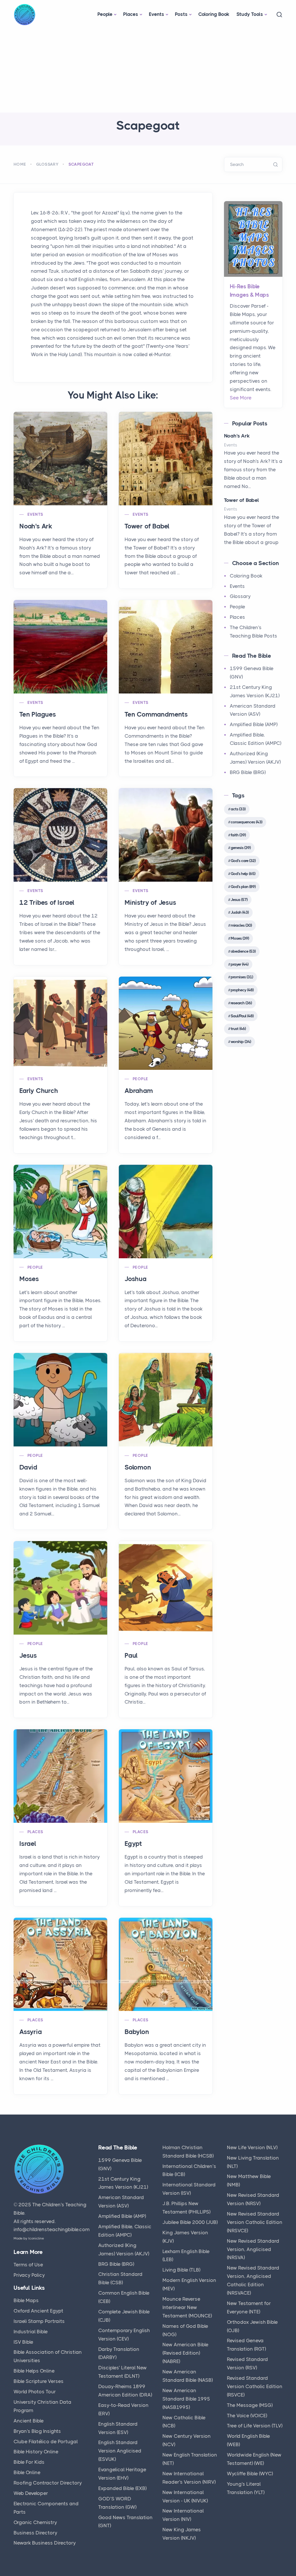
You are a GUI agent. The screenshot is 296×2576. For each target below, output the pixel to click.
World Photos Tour (35, 2392)
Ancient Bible (29, 2421)
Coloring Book (214, 14)
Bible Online (27, 2472)
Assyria (31, 2032)
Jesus (28, 1656)
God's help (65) (243, 874)
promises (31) (242, 977)
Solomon (138, 1467)
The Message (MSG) (250, 2405)
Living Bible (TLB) (181, 2270)
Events (157, 14)
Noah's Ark (36, 526)
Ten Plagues (38, 714)
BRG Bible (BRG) (248, 772)
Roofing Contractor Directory (48, 2483)
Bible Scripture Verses (39, 2381)
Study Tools (250, 14)
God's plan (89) (243, 887)
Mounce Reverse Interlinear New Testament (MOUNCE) (187, 2307)
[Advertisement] (148, 69)
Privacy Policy (29, 2275)
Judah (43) (240, 912)
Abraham (139, 1091)
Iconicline (36, 2238)
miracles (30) (241, 925)
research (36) (241, 1003)
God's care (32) (243, 861)
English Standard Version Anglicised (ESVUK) (120, 2451)
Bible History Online (36, 2452)
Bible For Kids (29, 2462)
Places (131, 14)
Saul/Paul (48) (242, 1016)
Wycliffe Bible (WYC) (250, 2474)
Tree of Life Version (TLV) (255, 2426)
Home (20, 164)
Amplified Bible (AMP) (254, 724)
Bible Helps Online (34, 2371)
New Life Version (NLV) (252, 2147)
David (28, 1467)
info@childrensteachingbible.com (52, 2229)
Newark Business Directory (45, 2543)
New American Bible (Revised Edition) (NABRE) (185, 2353)
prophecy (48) (242, 990)
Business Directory (35, 2533)
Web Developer (31, 2493)
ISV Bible (23, 2342)
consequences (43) (246, 822)
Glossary (47, 164)
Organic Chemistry (35, 2522)
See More (241, 398)
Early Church (39, 1091)
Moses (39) (240, 938)
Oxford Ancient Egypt (38, 2311)
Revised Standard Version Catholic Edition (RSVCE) (255, 2386)
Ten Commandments (156, 714)
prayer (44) (239, 964)
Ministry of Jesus (150, 903)
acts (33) (238, 809)
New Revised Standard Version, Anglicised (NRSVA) (253, 2249)
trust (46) (238, 1029)
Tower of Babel (147, 526)
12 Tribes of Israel (47, 903)
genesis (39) (241, 848)
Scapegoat (81, 164)
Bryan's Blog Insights (37, 2431)
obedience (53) (243, 951)
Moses (29, 1279)
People (105, 14)
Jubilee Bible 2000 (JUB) (190, 2222)
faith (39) (238, 835)
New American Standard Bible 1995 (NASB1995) (186, 2399)
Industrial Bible (31, 2332)
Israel (28, 1844)
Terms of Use (28, 2265)
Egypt (133, 1844)
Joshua (136, 1279)
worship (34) (241, 1042)
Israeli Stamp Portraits (39, 2321)
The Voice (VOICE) (247, 2416)
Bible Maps (26, 2300)
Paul (131, 1656)
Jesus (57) (239, 900)
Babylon (137, 2032)
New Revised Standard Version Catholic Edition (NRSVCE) (255, 2222)
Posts (181, 14)
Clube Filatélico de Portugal (46, 2442)
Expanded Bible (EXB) (122, 2488)
